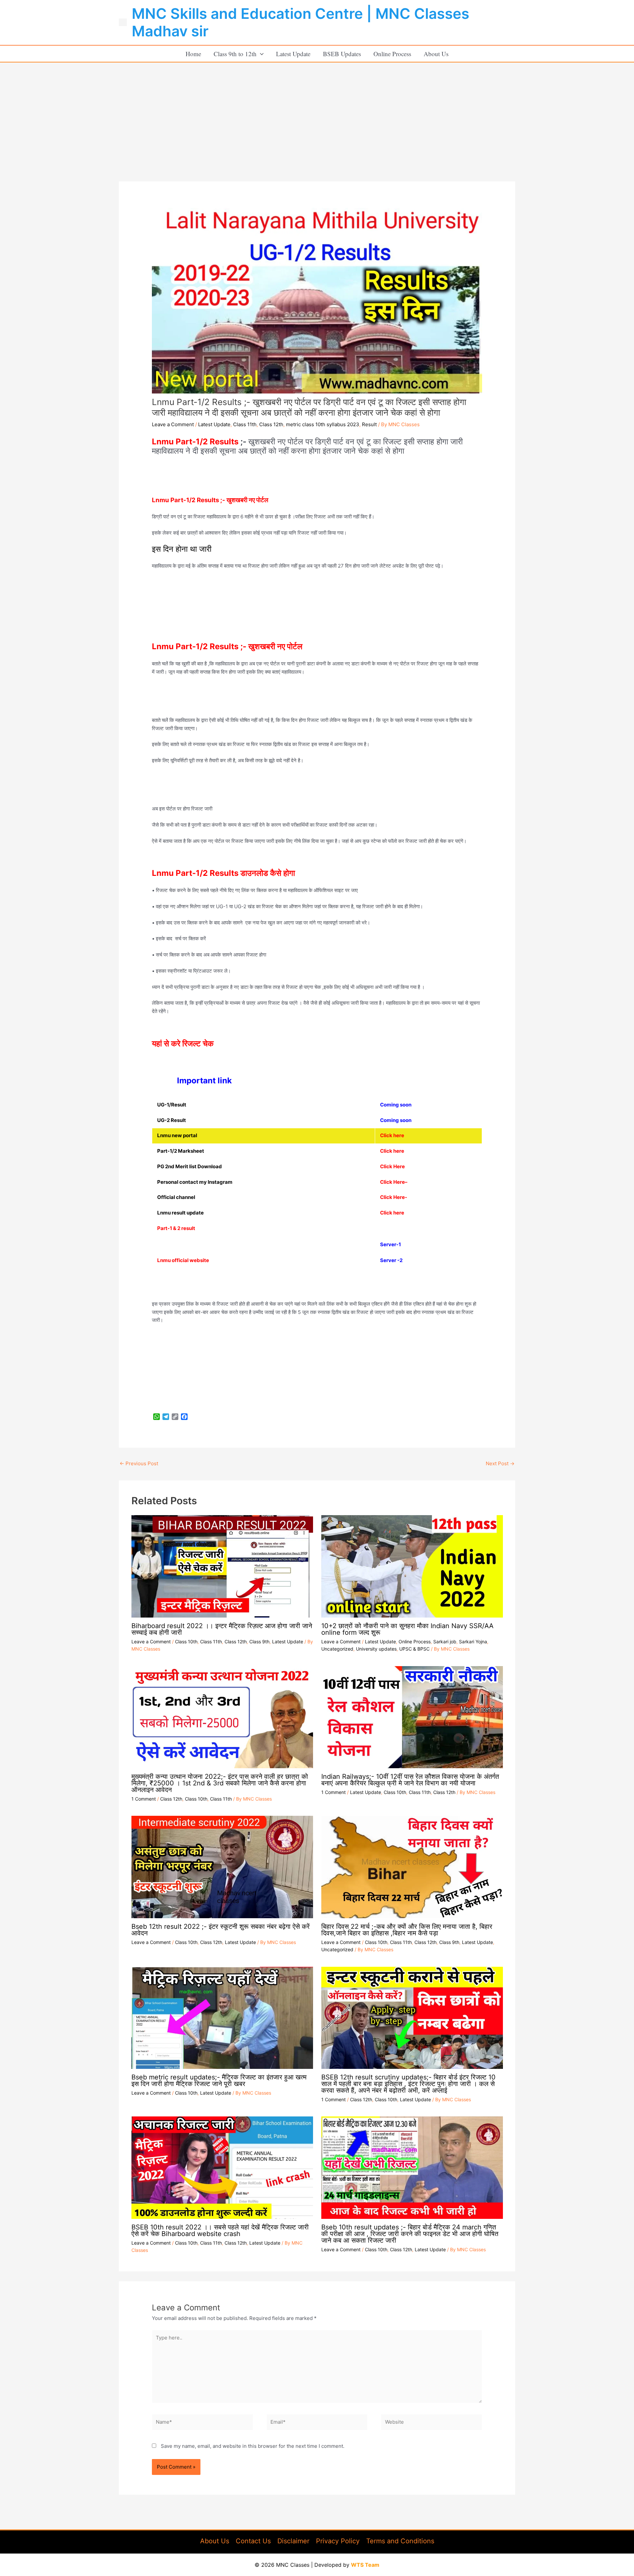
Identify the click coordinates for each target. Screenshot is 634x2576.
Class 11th (245, 424)
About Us (436, 54)
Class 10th (186, 1642)
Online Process (392, 54)
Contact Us (253, 2541)
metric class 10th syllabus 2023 (323, 424)
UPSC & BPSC (414, 1649)
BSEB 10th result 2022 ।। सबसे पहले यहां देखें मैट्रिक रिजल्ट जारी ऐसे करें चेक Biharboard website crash (220, 2230)
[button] (260, 54)
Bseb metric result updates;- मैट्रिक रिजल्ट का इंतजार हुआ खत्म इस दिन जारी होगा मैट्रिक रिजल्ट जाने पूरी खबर (219, 2080)
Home (193, 54)
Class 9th (259, 1642)
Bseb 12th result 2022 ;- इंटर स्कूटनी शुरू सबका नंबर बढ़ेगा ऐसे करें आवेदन (221, 1930)
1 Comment (144, 1799)
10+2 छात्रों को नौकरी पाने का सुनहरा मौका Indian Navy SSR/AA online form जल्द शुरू (407, 1629)
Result (369, 424)
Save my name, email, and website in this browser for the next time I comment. (253, 2446)
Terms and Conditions (400, 2541)
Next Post (500, 1463)
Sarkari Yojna (473, 1642)
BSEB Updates (342, 54)
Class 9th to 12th (235, 54)
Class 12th (271, 424)
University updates (376, 1649)
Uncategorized (337, 1649)
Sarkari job (445, 1642)
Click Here (392, 1182)
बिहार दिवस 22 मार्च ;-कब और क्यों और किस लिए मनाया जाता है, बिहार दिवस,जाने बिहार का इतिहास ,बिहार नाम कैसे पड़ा (407, 1930)
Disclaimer (293, 2541)
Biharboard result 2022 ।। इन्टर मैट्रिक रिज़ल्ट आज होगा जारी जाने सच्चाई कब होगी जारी (222, 1629)
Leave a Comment (173, 424)
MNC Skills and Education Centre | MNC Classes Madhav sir (300, 22)
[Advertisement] (317, 112)
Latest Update (293, 54)
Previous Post (139, 1463)
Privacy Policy (338, 2541)
